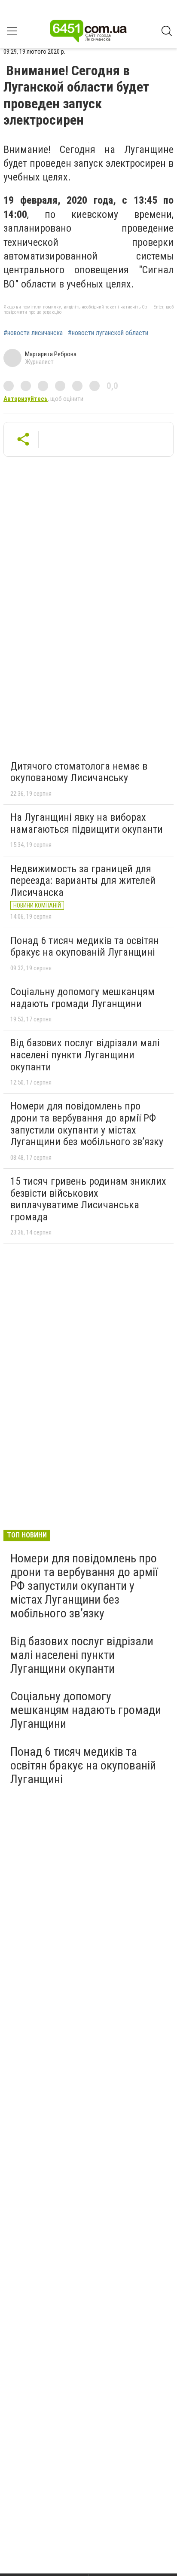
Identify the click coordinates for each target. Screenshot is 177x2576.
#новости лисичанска (33, 333)
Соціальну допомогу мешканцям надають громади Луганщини (82, 998)
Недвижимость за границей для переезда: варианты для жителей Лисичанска (83, 881)
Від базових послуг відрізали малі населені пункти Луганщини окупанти (85, 1055)
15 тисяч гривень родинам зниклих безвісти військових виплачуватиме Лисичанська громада (88, 1199)
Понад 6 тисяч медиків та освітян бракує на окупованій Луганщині (85, 947)
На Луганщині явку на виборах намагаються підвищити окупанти (87, 823)
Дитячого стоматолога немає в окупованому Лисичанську (79, 772)
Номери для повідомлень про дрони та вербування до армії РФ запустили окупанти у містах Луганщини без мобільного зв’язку (87, 1124)
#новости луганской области (108, 333)
